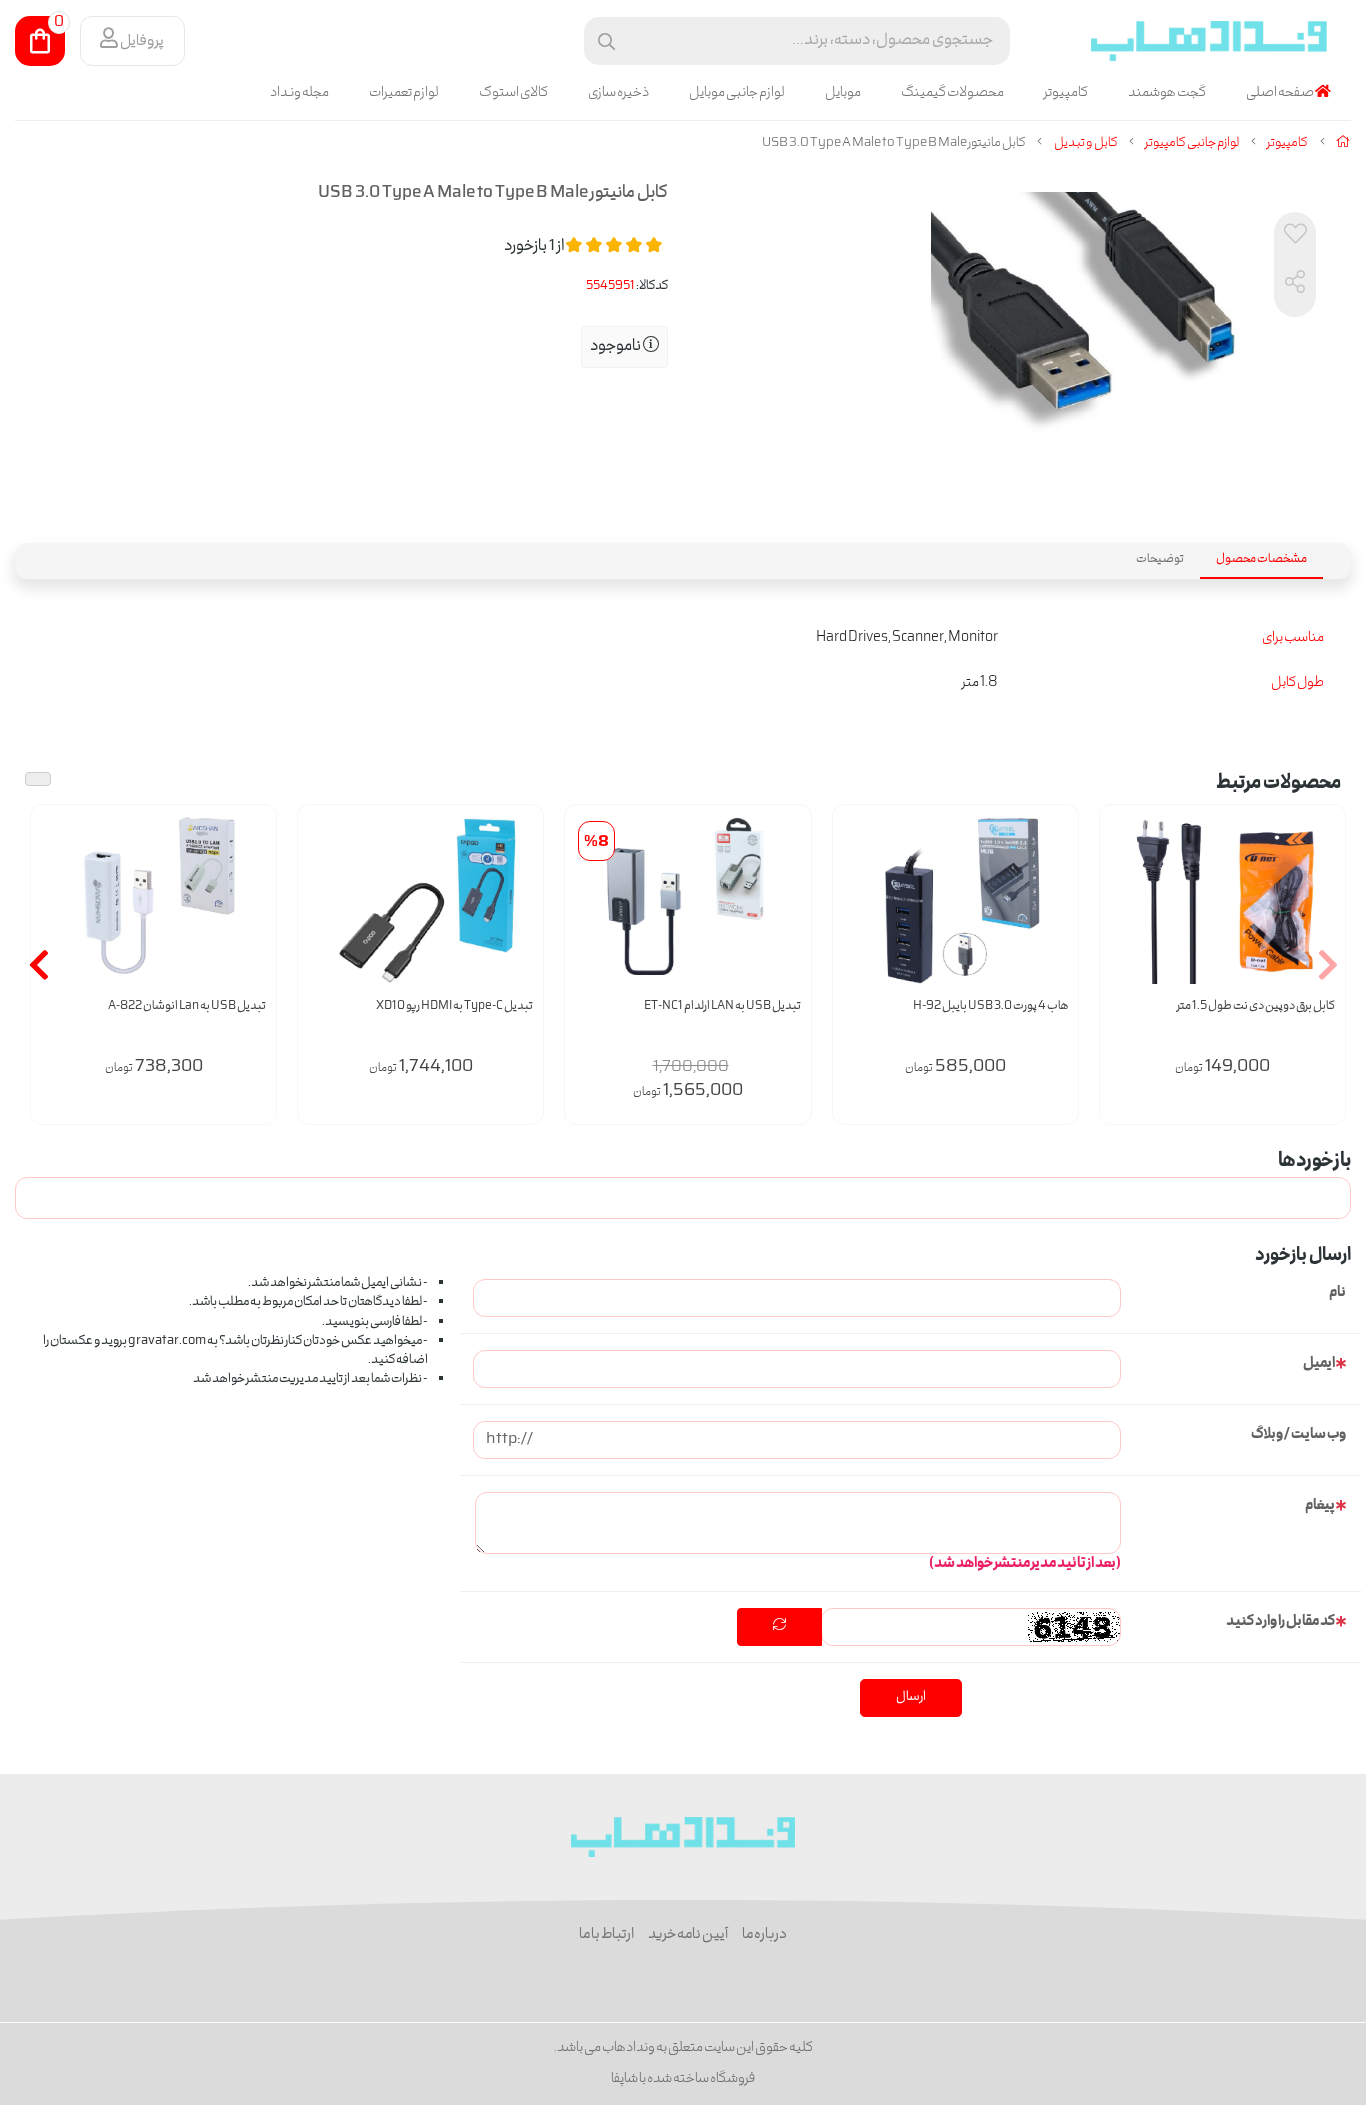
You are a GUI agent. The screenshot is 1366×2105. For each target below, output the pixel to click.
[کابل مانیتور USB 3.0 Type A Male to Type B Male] (683, 1837)
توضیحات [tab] (1160, 559)
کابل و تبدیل (1086, 143)
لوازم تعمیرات (404, 93)
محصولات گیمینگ (952, 93)
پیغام (1320, 1506)
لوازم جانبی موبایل (737, 93)
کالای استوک (513, 93)
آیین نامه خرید (688, 1935)
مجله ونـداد (299, 93)
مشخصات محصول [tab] (1261, 559)
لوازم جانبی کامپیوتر (1192, 143)
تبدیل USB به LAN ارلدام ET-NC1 (722, 1006)
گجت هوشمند (1167, 93)
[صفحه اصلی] (1343, 143)
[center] (606, 41)
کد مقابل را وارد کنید (1280, 1622)
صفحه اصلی (1280, 93)
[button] (1327, 965)
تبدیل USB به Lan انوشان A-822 (187, 1006)
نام (1337, 1293)
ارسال (911, 1697)
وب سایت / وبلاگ (1298, 1435)
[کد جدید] (779, 1627)
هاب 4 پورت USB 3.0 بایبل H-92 (990, 1006)
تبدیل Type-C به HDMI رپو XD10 (454, 1006)
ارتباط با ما (606, 1935)
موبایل (843, 93)
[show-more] (1319, 922)
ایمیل (1319, 1364)
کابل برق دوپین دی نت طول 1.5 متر (1256, 1006)
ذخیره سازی (618, 93)
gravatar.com (167, 1341)
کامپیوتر (1066, 93)
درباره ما (764, 1935)
